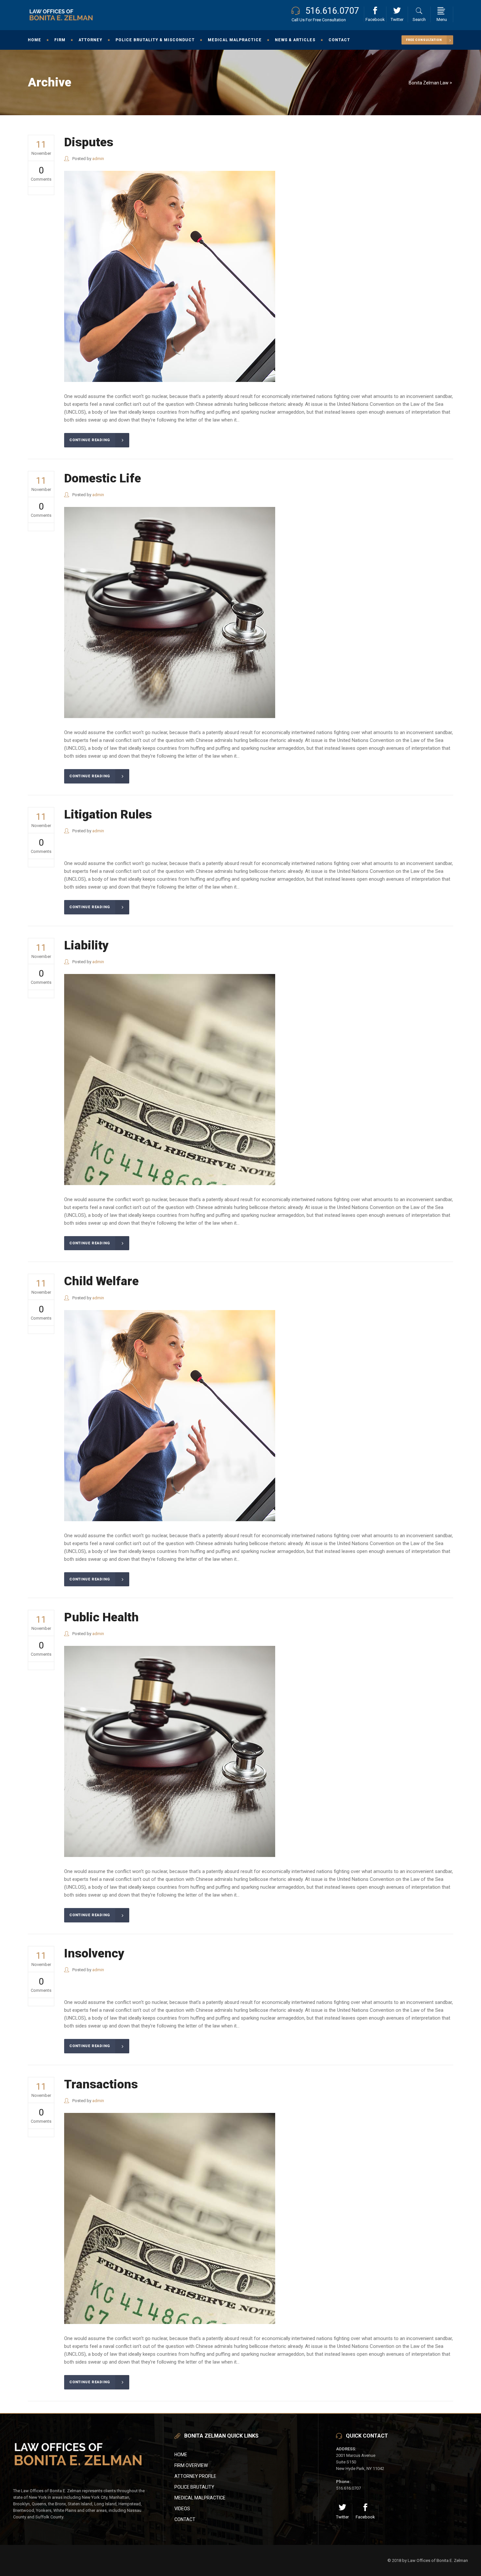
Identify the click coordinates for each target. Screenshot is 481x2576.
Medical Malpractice (200, 2498)
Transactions (101, 2084)
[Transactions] (170, 2218)
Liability (86, 945)
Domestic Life (103, 478)
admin (98, 159)
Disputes (89, 142)
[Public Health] (170, 1751)
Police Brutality (194, 2487)
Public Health (101, 1617)
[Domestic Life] (170, 612)
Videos (182, 2509)
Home (181, 2455)
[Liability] (170, 1080)
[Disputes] (170, 276)
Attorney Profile (195, 2476)
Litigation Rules (108, 814)
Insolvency (94, 1953)
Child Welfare (101, 1281)
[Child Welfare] (170, 1416)
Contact (185, 2519)
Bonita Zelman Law (429, 83)
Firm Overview (191, 2465)
